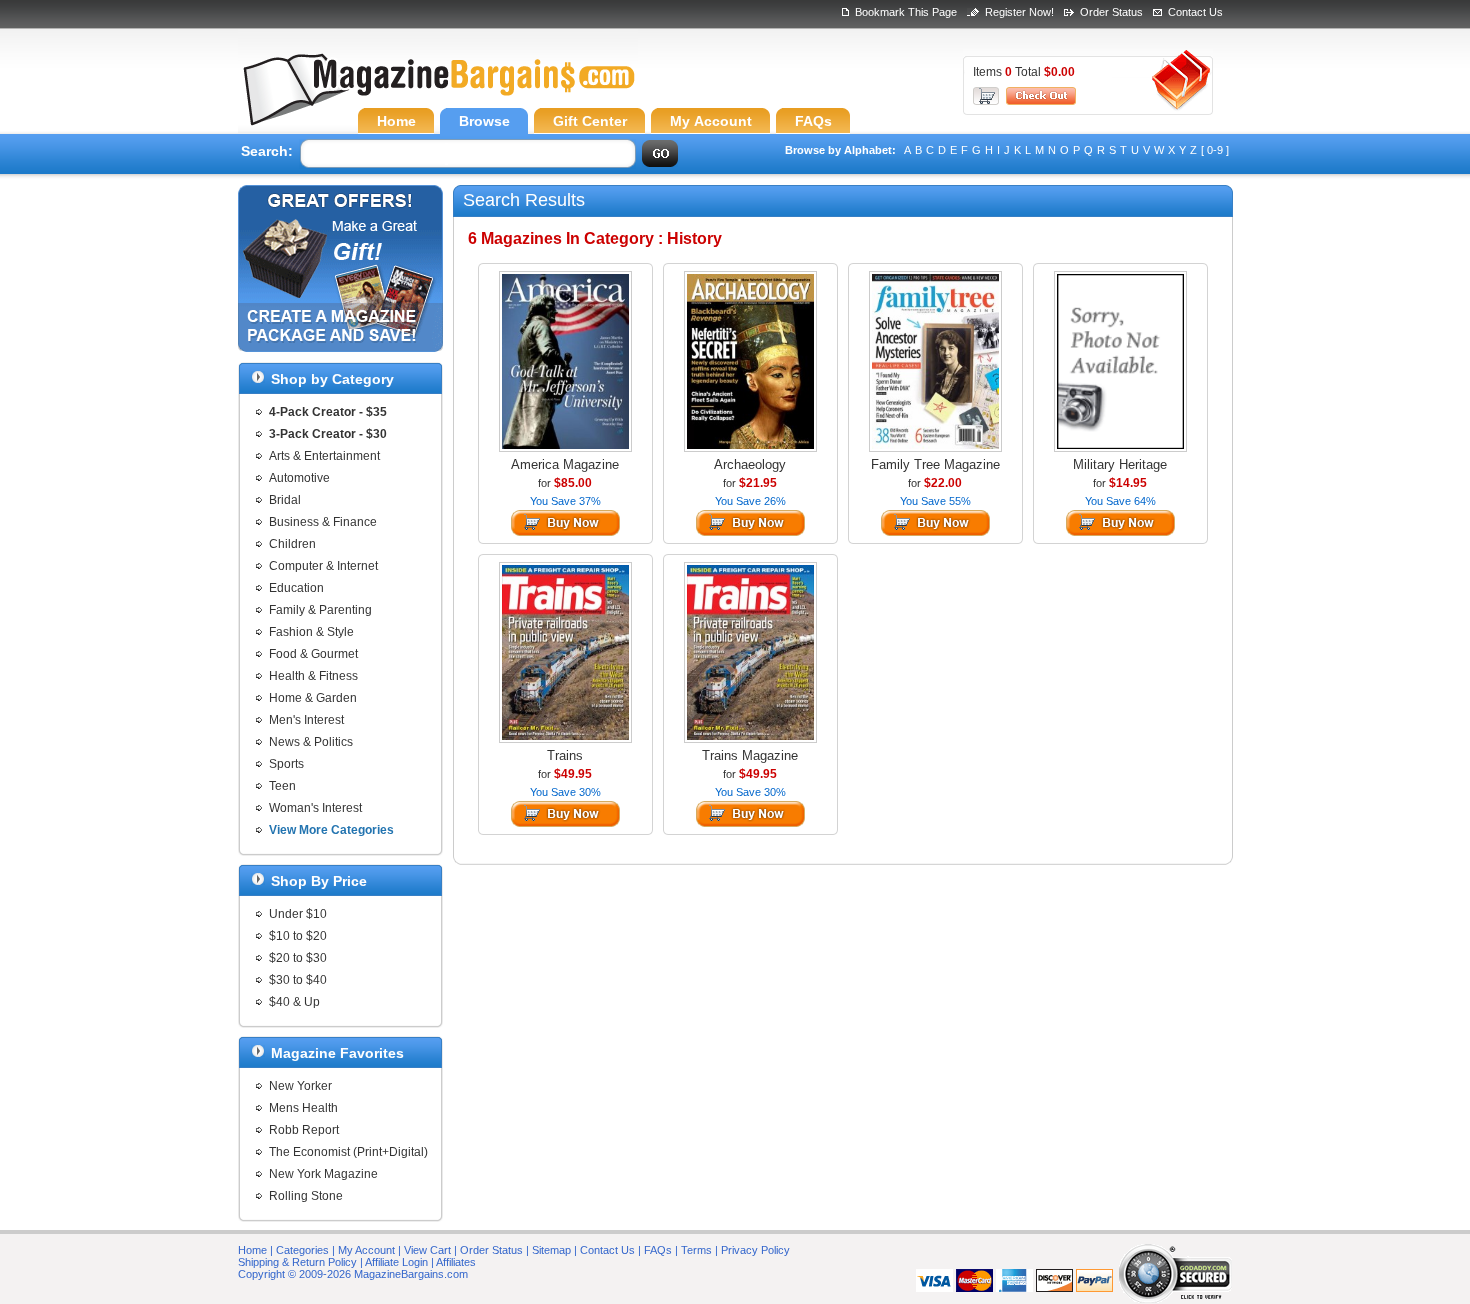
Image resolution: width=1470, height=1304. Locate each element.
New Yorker (300, 1086)
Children (292, 544)
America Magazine (565, 464)
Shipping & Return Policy (297, 1262)
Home (252, 1250)
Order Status (1111, 12)
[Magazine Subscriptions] (438, 95)
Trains (565, 755)
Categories (302, 1250)
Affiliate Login (396, 1262)
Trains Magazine (750, 755)
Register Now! (1019, 12)
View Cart (427, 1250)
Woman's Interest (315, 808)
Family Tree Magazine (935, 464)
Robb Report (304, 1130)
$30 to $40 (298, 980)
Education (296, 588)
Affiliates (456, 1262)
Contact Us (1195, 12)
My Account (366, 1250)
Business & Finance (323, 522)
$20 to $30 (298, 958)
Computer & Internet (323, 566)
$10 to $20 (298, 936)
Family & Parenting (320, 610)
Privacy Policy (755, 1250)
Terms (696, 1250)
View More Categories (331, 830)
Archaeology (750, 464)
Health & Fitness (313, 676)
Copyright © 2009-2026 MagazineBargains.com (353, 1274)
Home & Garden (313, 698)
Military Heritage (1120, 464)
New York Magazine (323, 1174)
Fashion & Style (311, 632)
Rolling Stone (306, 1196)
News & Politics (311, 742)
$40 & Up (294, 1002)
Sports (286, 764)
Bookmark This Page (906, 12)
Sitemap (551, 1250)
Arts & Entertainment (324, 456)
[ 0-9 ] (1215, 150)
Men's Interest (306, 720)
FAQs (658, 1250)
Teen (282, 786)
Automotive (299, 478)
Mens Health (303, 1108)
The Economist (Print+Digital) (348, 1152)
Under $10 (298, 914)
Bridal (285, 500)
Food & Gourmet (313, 654)
